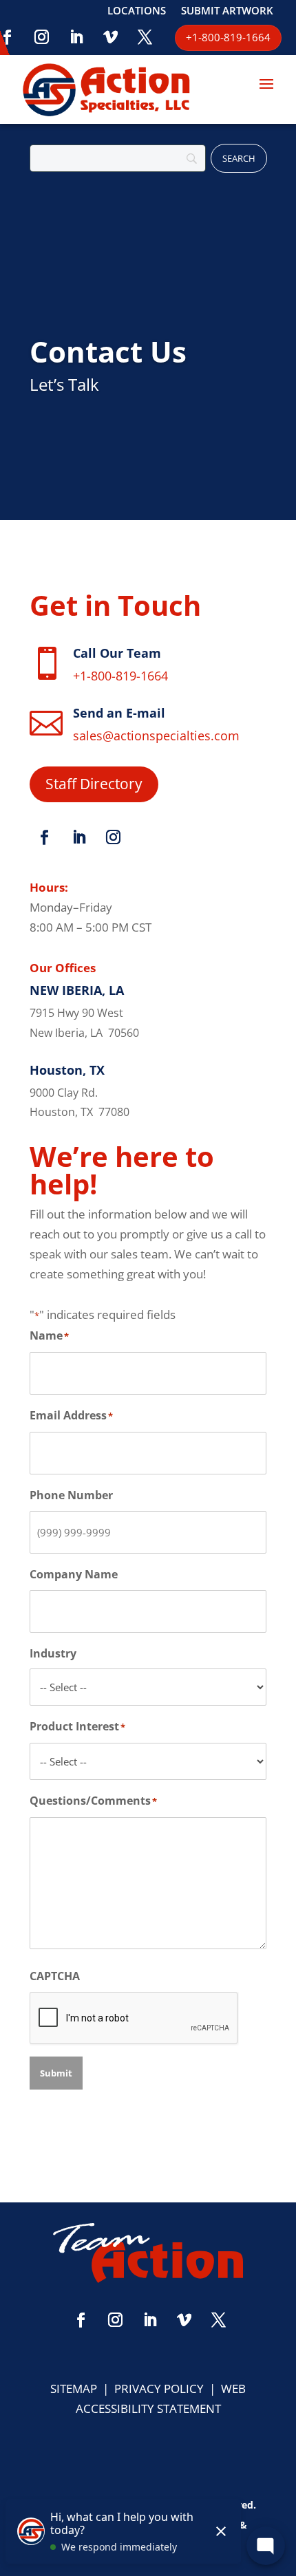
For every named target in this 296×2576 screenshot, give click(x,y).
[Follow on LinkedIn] (76, 37)
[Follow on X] (145, 37)
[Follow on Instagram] (42, 37)
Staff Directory (94, 784)
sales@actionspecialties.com (156, 736)
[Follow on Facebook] (44, 837)
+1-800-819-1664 (120, 676)
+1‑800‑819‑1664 (228, 37)
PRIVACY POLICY (159, 2389)
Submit (56, 2073)
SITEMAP (74, 2389)
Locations (137, 11)
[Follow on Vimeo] (111, 37)
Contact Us (108, 351)
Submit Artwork (227, 11)
